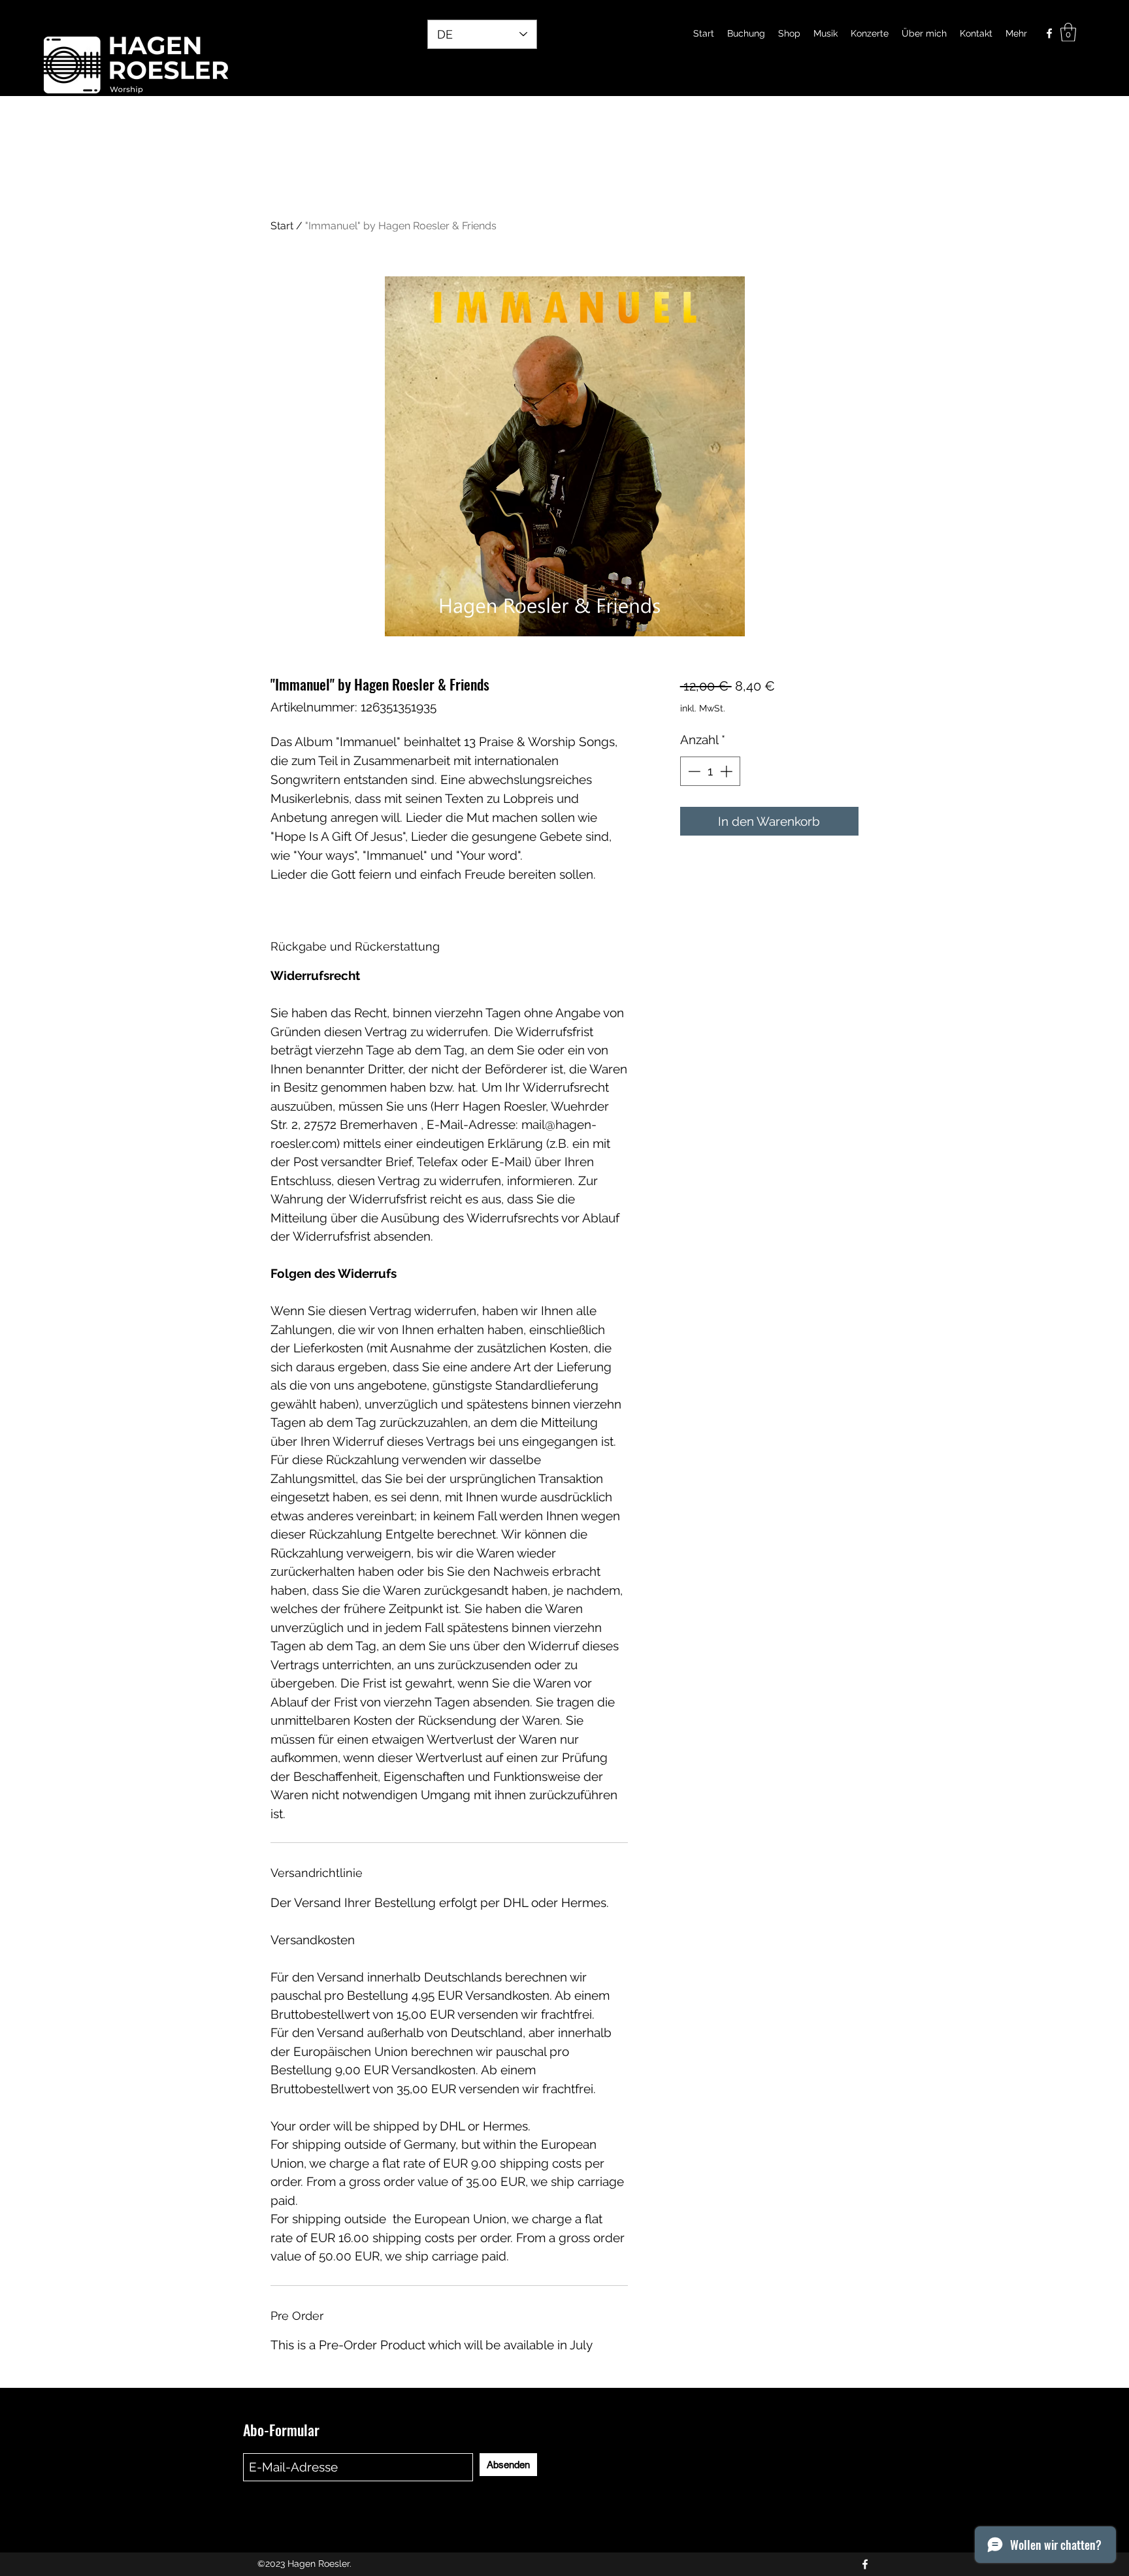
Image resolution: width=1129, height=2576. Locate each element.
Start (282, 226)
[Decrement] (693, 771)
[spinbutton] (710, 771)
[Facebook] (1049, 33)
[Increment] (728, 771)
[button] (1068, 32)
